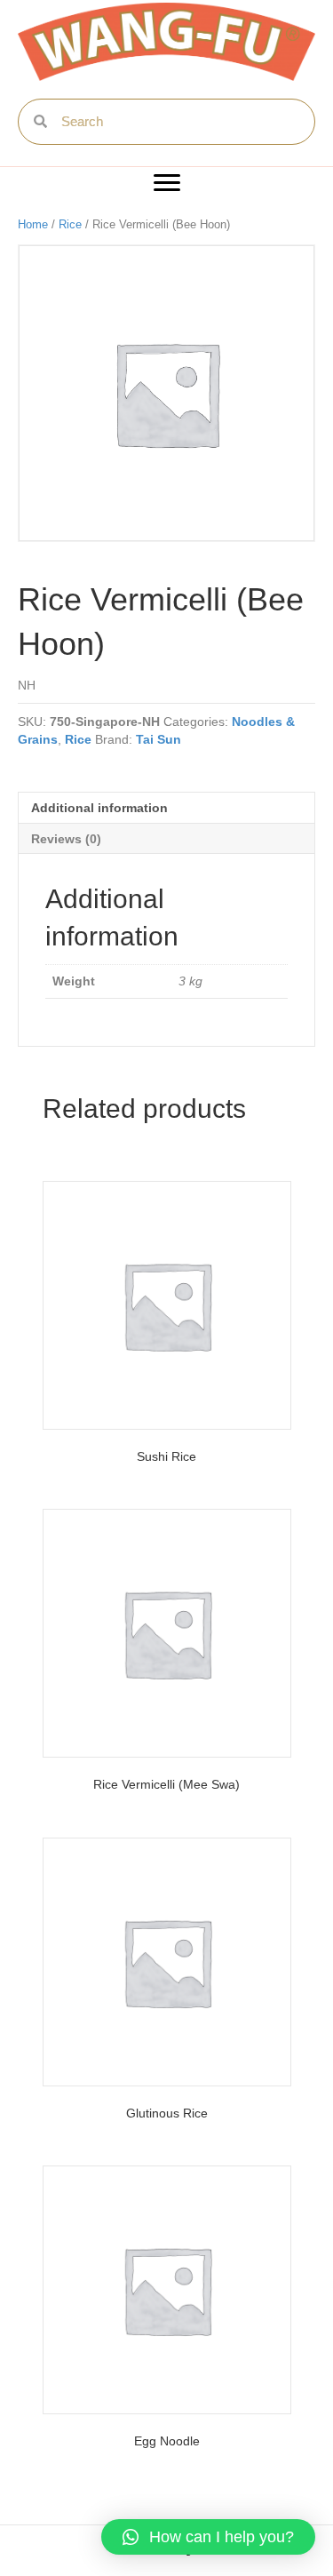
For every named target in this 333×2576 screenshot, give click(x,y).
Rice (70, 224)
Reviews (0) (66, 839)
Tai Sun (159, 739)
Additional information (99, 808)
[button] (167, 183)
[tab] (166, 807)
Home (33, 224)
